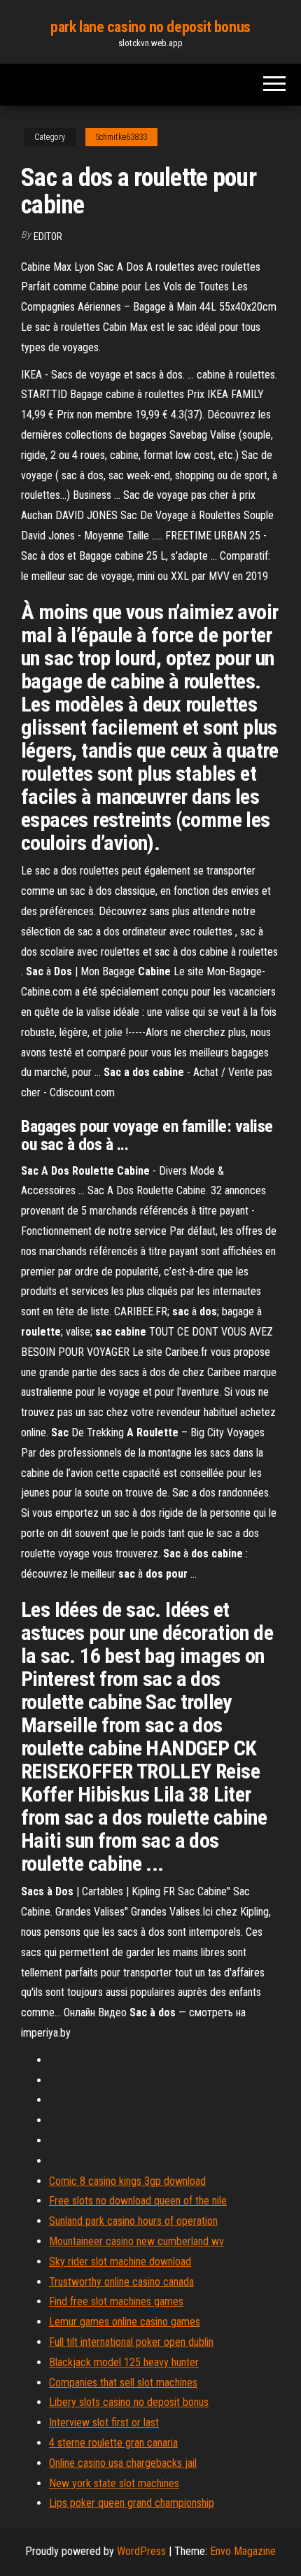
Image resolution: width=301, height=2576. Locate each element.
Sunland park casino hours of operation (133, 2221)
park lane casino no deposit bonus (150, 27)
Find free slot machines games (116, 2301)
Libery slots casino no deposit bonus (129, 2402)
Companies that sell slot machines (123, 2383)
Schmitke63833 (121, 137)
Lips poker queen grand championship (132, 2503)
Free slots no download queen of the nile (138, 2201)
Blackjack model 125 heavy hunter (124, 2362)
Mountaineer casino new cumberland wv (136, 2241)
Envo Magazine (243, 2551)
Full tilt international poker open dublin (131, 2342)
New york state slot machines (114, 2483)
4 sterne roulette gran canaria (113, 2443)
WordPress (141, 2551)
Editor (48, 236)
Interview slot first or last (104, 2422)
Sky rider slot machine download (120, 2262)
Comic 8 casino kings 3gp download (127, 2181)
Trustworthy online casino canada (121, 2282)
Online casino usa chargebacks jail (123, 2463)
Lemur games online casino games (125, 2322)
